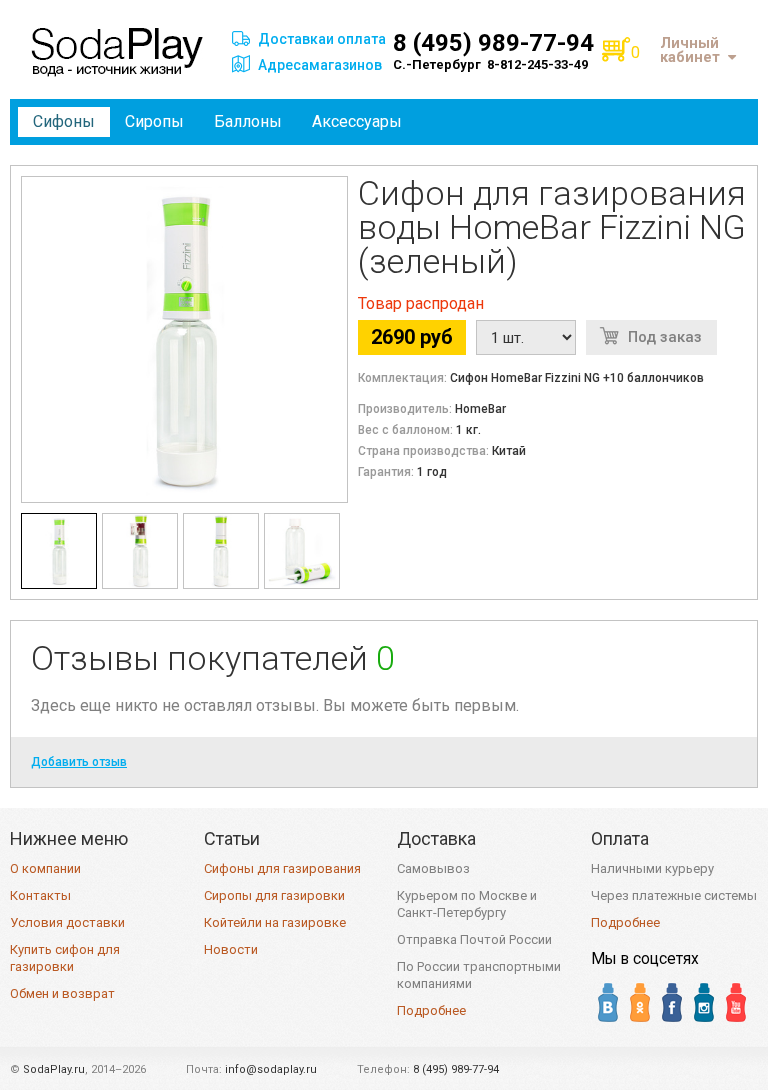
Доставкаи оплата (322, 39)
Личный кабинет (690, 50)
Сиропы (154, 121)
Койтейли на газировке (275, 922)
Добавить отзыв (79, 762)
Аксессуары (357, 121)
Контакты (40, 895)
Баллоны (248, 121)
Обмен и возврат (62, 993)
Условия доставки (67, 922)
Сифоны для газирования (282, 868)
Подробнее (431, 1010)
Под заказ (665, 337)
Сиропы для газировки (274, 895)
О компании (45, 868)
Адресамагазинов (320, 65)
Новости (231, 949)
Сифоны (64, 121)
